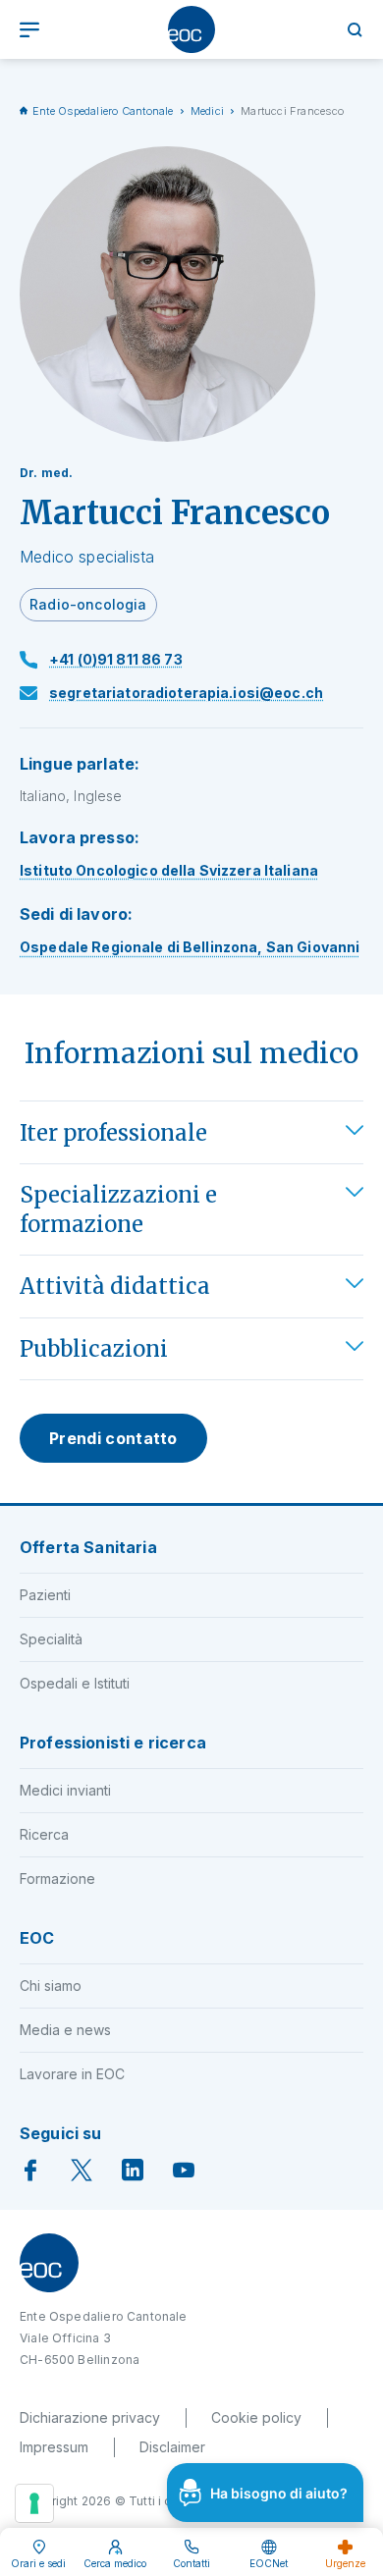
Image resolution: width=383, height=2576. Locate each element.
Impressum (54, 2447)
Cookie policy (256, 2417)
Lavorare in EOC (72, 2074)
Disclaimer (172, 2447)
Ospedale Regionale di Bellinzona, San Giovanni (190, 947)
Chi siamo (51, 1986)
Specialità (51, 1639)
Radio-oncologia (88, 604)
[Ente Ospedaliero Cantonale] (191, 29)
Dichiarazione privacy (90, 2417)
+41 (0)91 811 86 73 (116, 659)
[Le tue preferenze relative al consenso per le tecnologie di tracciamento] (34, 2503)
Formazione (57, 1878)
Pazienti (45, 1595)
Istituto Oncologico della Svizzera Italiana (169, 870)
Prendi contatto (113, 1438)
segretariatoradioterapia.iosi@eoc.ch (186, 693)
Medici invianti (65, 1790)
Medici (207, 111)
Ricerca (44, 1834)
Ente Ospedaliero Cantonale (103, 111)
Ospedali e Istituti (75, 1683)
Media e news (65, 2030)
